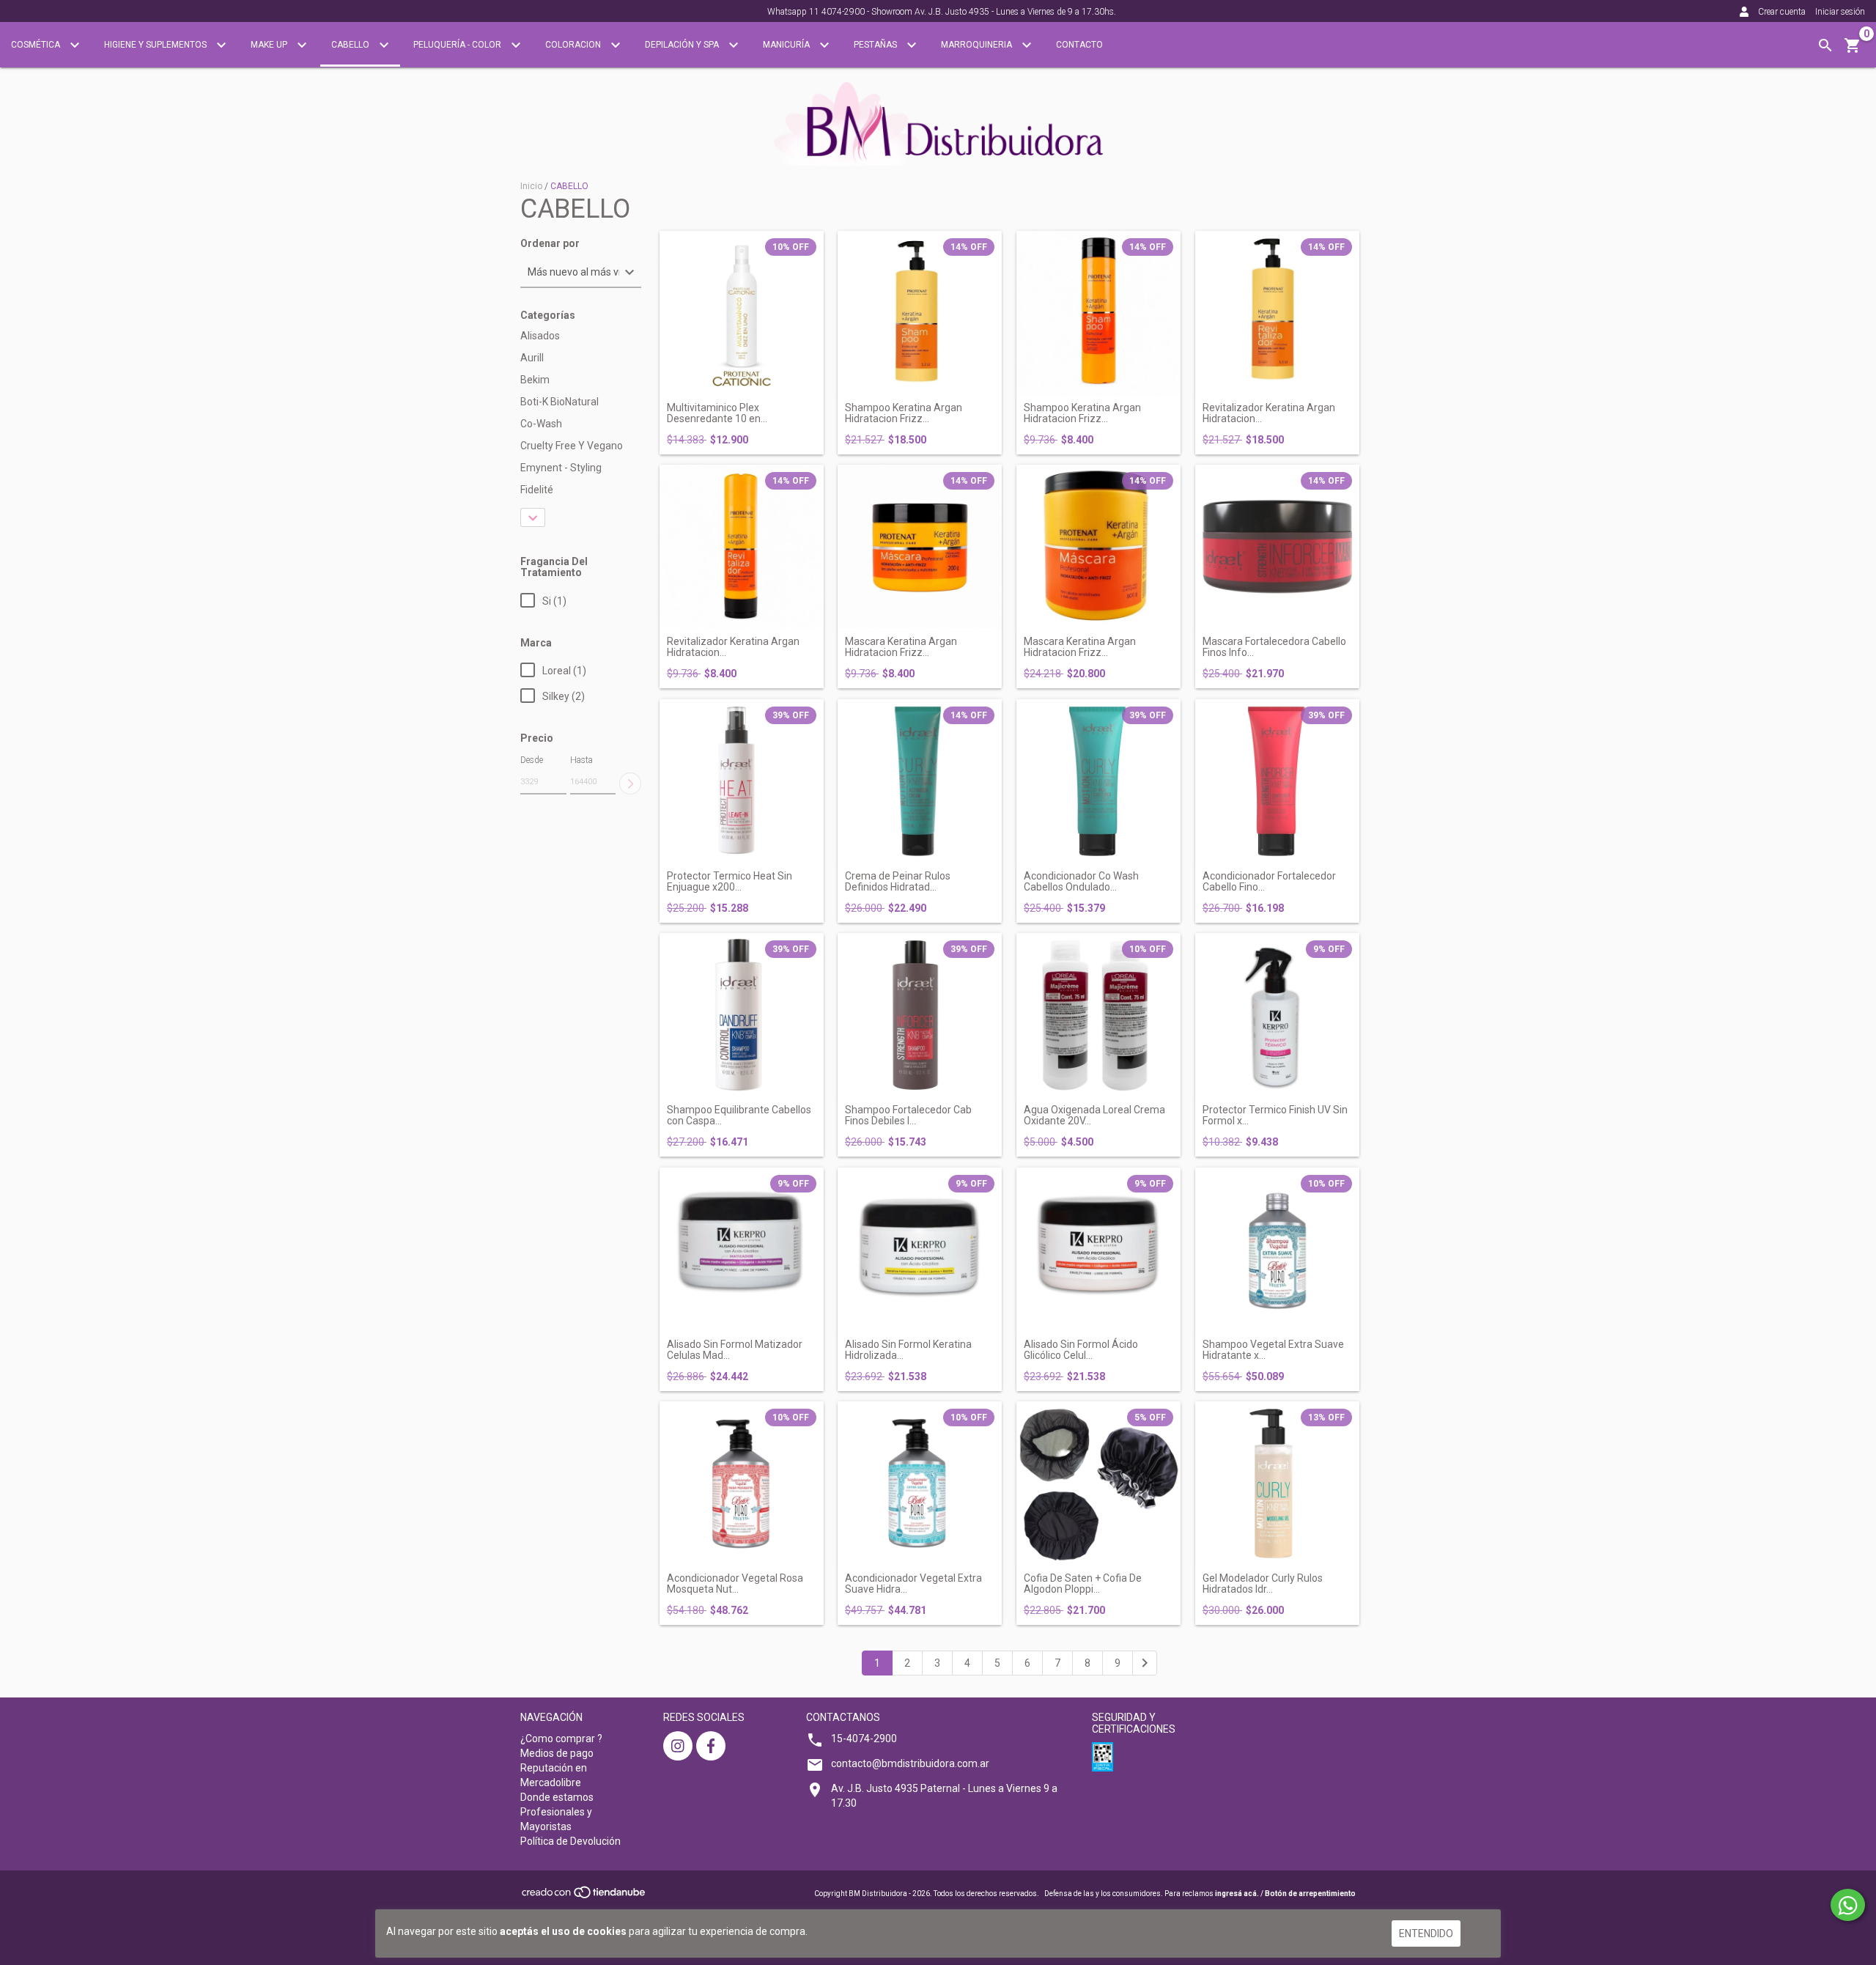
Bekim (535, 380)
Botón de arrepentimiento (1310, 1894)
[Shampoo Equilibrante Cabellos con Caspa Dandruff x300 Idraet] (742, 1015)
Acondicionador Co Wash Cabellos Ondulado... (1081, 882)
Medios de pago (557, 1753)
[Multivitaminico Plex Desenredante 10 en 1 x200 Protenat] (742, 313)
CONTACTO (1079, 45)
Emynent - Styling (561, 468)
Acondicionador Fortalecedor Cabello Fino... (1269, 882)
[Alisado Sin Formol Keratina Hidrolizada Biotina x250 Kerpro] (920, 1250)
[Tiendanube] (584, 1896)
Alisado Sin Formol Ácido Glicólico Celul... (1081, 1350)
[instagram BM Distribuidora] (678, 1746)
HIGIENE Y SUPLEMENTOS (156, 45)
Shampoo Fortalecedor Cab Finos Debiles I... (908, 1116)
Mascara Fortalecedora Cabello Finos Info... (1274, 647)
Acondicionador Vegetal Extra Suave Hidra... (913, 1584)
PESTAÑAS (876, 45)
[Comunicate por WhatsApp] (1848, 1905)
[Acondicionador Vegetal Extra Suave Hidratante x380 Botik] (920, 1483)
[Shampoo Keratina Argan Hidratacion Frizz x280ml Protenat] (1098, 313)
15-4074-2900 (864, 1739)
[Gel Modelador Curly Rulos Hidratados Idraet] (1277, 1483)
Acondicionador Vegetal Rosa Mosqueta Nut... (735, 1584)
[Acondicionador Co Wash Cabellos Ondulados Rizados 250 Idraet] (1098, 781)
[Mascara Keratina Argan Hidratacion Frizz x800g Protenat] (1098, 547)
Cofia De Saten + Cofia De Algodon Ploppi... (1083, 1584)
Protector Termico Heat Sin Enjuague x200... (730, 882)
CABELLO (351, 45)
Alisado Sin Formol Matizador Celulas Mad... (735, 1350)
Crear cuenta (1782, 12)
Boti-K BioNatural (560, 402)
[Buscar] (1825, 45)
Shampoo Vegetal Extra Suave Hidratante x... (1273, 1350)
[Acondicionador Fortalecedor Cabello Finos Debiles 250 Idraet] (1277, 781)
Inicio (531, 186)
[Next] (1145, 1663)
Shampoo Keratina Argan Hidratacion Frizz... (904, 413)
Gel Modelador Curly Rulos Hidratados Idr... (1263, 1584)
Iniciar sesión (1840, 12)
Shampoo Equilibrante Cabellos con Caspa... (739, 1116)
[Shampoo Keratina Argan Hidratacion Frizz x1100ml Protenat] (920, 313)
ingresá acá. (1237, 1894)
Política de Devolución (570, 1841)
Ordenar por (550, 244)
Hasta (581, 760)
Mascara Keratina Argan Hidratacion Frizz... (901, 647)
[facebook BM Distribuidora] (711, 1746)
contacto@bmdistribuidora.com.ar (910, 1763)
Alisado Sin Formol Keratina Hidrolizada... (908, 1350)
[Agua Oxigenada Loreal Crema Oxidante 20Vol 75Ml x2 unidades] (1098, 1015)
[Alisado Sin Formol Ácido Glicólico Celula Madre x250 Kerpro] (1098, 1250)
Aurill (532, 358)
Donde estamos (557, 1797)
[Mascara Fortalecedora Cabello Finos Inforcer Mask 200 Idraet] (1277, 547)
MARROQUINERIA (978, 45)
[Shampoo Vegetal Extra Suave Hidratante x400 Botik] (1277, 1250)
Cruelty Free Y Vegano (572, 446)
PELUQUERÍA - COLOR (458, 45)
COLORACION (574, 45)
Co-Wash (541, 424)
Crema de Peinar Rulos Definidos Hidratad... (898, 882)
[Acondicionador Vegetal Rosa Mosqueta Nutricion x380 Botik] (742, 1483)
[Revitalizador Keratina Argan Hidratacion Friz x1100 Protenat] (1277, 313)
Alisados (540, 336)
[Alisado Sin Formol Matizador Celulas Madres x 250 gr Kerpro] (742, 1250)
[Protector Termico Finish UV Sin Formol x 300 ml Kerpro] (1277, 1015)
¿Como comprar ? (561, 1739)
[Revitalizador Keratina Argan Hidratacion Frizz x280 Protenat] (742, 547)
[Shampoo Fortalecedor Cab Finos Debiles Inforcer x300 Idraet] (920, 1015)
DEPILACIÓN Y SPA (683, 45)
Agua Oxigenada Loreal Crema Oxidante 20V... (1094, 1116)
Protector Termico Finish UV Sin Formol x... (1275, 1116)
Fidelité (537, 490)
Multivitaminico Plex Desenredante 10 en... (717, 413)
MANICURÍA (787, 45)
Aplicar (630, 784)
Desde (532, 760)
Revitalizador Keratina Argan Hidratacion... (1269, 413)
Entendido (1426, 1933)
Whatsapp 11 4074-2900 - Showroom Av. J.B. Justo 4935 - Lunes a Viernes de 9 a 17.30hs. (942, 12)
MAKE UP (270, 45)
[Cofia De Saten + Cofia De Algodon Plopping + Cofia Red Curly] (1098, 1483)
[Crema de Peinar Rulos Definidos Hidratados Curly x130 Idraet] (920, 781)
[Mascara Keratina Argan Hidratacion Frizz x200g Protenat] (920, 547)
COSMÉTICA (37, 45)
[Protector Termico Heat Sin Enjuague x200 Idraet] (742, 781)
